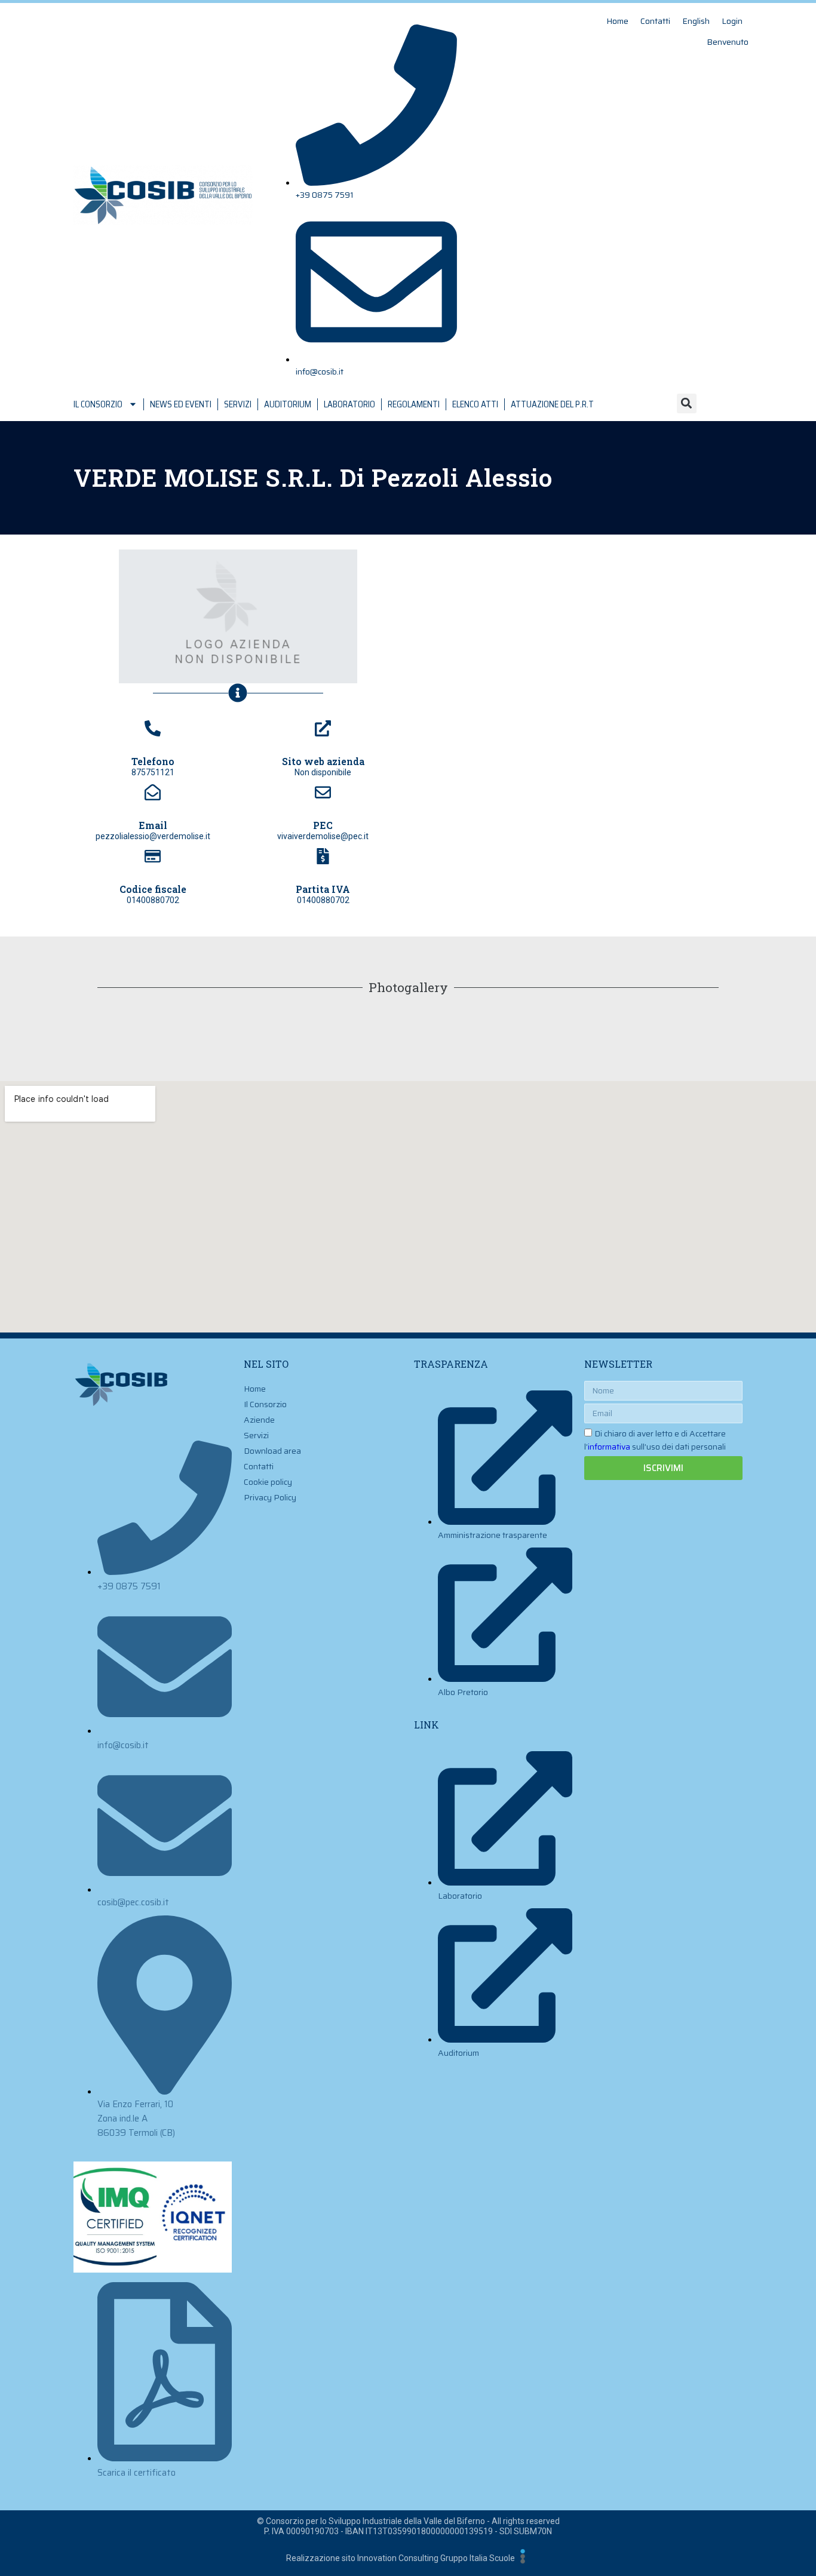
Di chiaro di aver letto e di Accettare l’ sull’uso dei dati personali (655, 1440)
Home (617, 21)
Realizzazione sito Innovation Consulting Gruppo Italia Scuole (401, 2558)
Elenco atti (475, 404)
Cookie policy (268, 1482)
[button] (687, 403)
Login (732, 21)
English (696, 21)
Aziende (259, 1420)
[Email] (153, 792)
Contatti (655, 21)
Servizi (238, 404)
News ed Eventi (181, 404)
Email (153, 825)
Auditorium (288, 404)
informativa (609, 1447)
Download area (272, 1451)
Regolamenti (414, 404)
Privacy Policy (270, 1497)
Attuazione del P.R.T (552, 404)
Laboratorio (349, 404)
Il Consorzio (98, 404)
